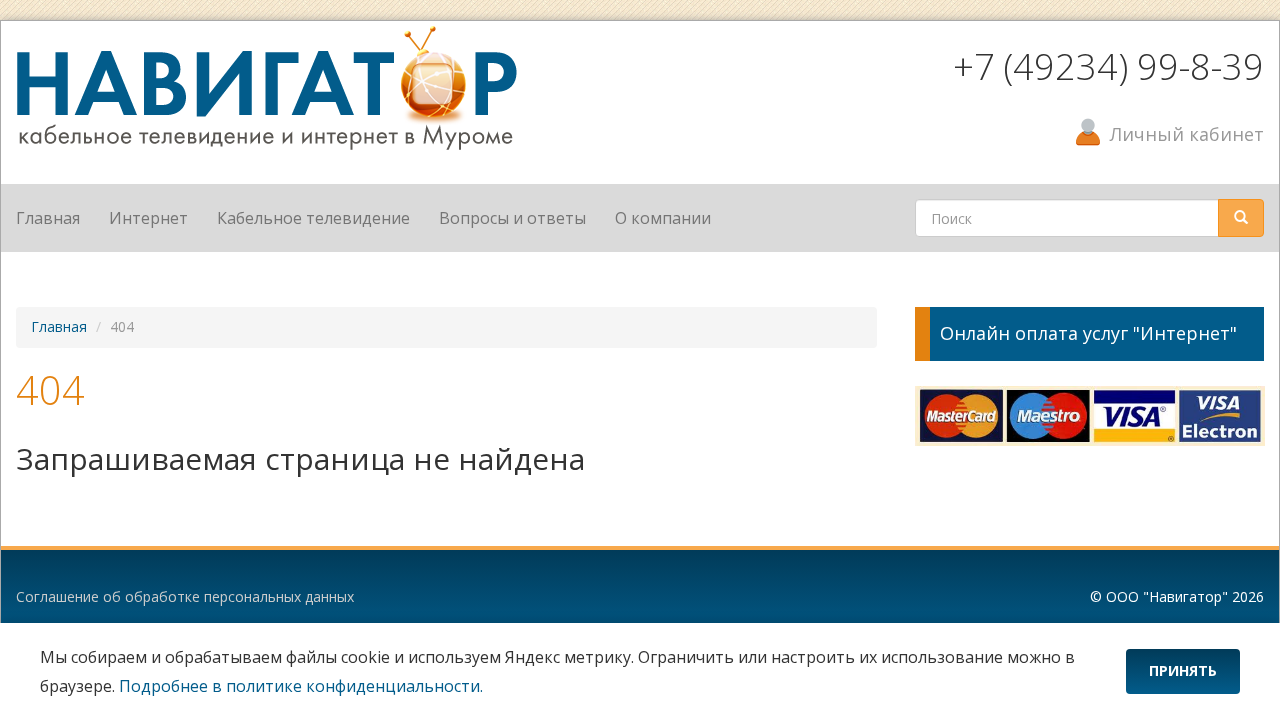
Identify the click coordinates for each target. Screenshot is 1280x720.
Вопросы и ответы (512, 218)
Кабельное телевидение (313, 218)
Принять (1183, 670)
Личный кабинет (1187, 134)
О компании (663, 218)
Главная (48, 218)
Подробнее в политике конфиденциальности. (301, 686)
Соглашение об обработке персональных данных (185, 596)
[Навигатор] (267, 86)
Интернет (148, 218)
